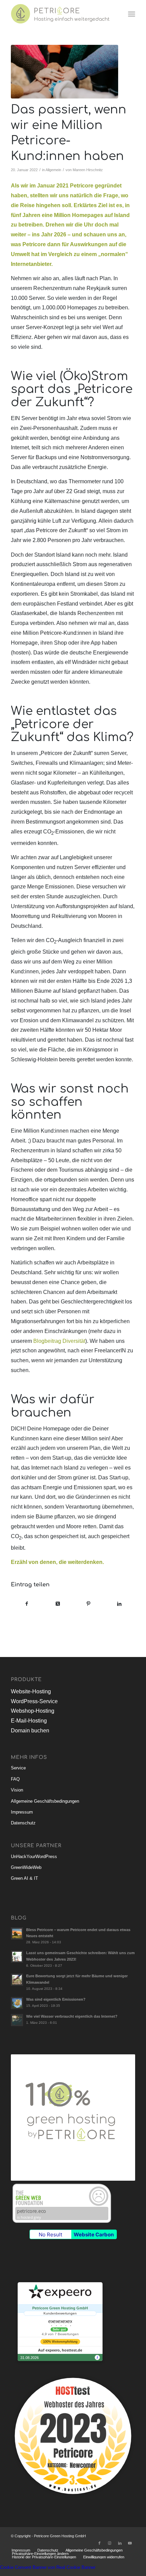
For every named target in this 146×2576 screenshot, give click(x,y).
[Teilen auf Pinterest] (89, 1604)
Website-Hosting (31, 1691)
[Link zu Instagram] (110, 2543)
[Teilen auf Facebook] (27, 1604)
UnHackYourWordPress (34, 1857)
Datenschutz (23, 1823)
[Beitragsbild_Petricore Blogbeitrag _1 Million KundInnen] (65, 72)
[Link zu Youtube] (130, 2543)
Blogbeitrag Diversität (59, 1341)
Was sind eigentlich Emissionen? (56, 1999)
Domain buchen (30, 1731)
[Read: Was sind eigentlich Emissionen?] (17, 2003)
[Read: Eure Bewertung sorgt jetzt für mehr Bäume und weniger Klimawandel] (17, 1980)
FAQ (15, 1779)
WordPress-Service (34, 1701)
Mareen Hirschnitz (88, 170)
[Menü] (132, 14)
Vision (17, 1790)
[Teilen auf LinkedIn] (120, 1604)
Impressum (22, 1812)
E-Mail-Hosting (29, 1721)
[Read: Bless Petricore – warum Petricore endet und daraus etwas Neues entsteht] (17, 1933)
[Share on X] (58, 1604)
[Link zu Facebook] (99, 2543)
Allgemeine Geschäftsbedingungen (45, 1801)
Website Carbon (94, 2235)
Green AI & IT (24, 1878)
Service (18, 1768)
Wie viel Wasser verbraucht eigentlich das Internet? (72, 2016)
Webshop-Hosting (33, 1711)
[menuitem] (132, 14)
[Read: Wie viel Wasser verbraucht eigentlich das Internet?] (17, 2020)
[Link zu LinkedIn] (120, 2543)
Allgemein (53, 170)
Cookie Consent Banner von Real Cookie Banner (48, 2567)
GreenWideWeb (26, 1867)
